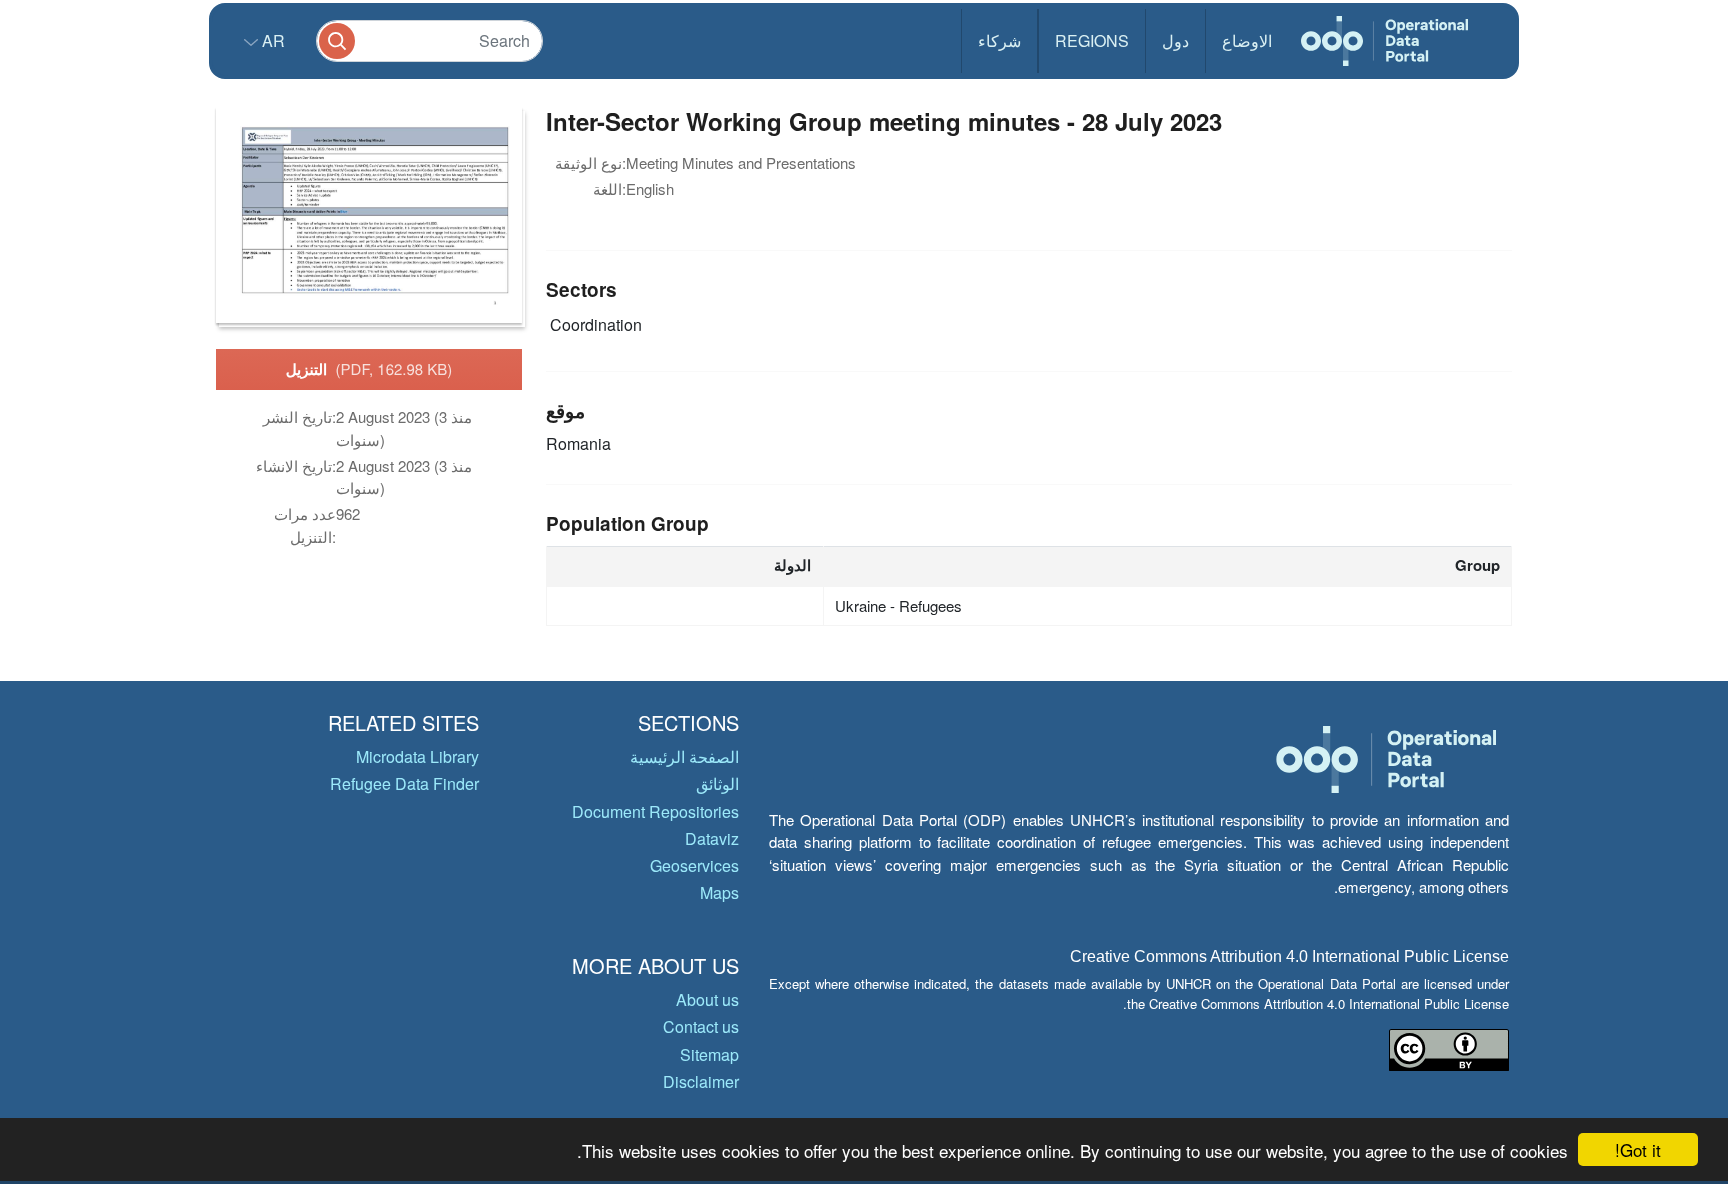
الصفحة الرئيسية (684, 756)
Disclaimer (701, 1081)
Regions (1092, 40)
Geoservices (694, 865)
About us (707, 999)
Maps (719, 892)
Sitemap (709, 1054)
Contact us (701, 1026)
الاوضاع (1247, 40)
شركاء (999, 40)
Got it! (1638, 1149)
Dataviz (712, 838)
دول (1175, 40)
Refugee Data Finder (404, 783)
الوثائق (717, 783)
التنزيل (369, 369)
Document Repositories (655, 811)
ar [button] (271, 40)
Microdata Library (417, 756)
